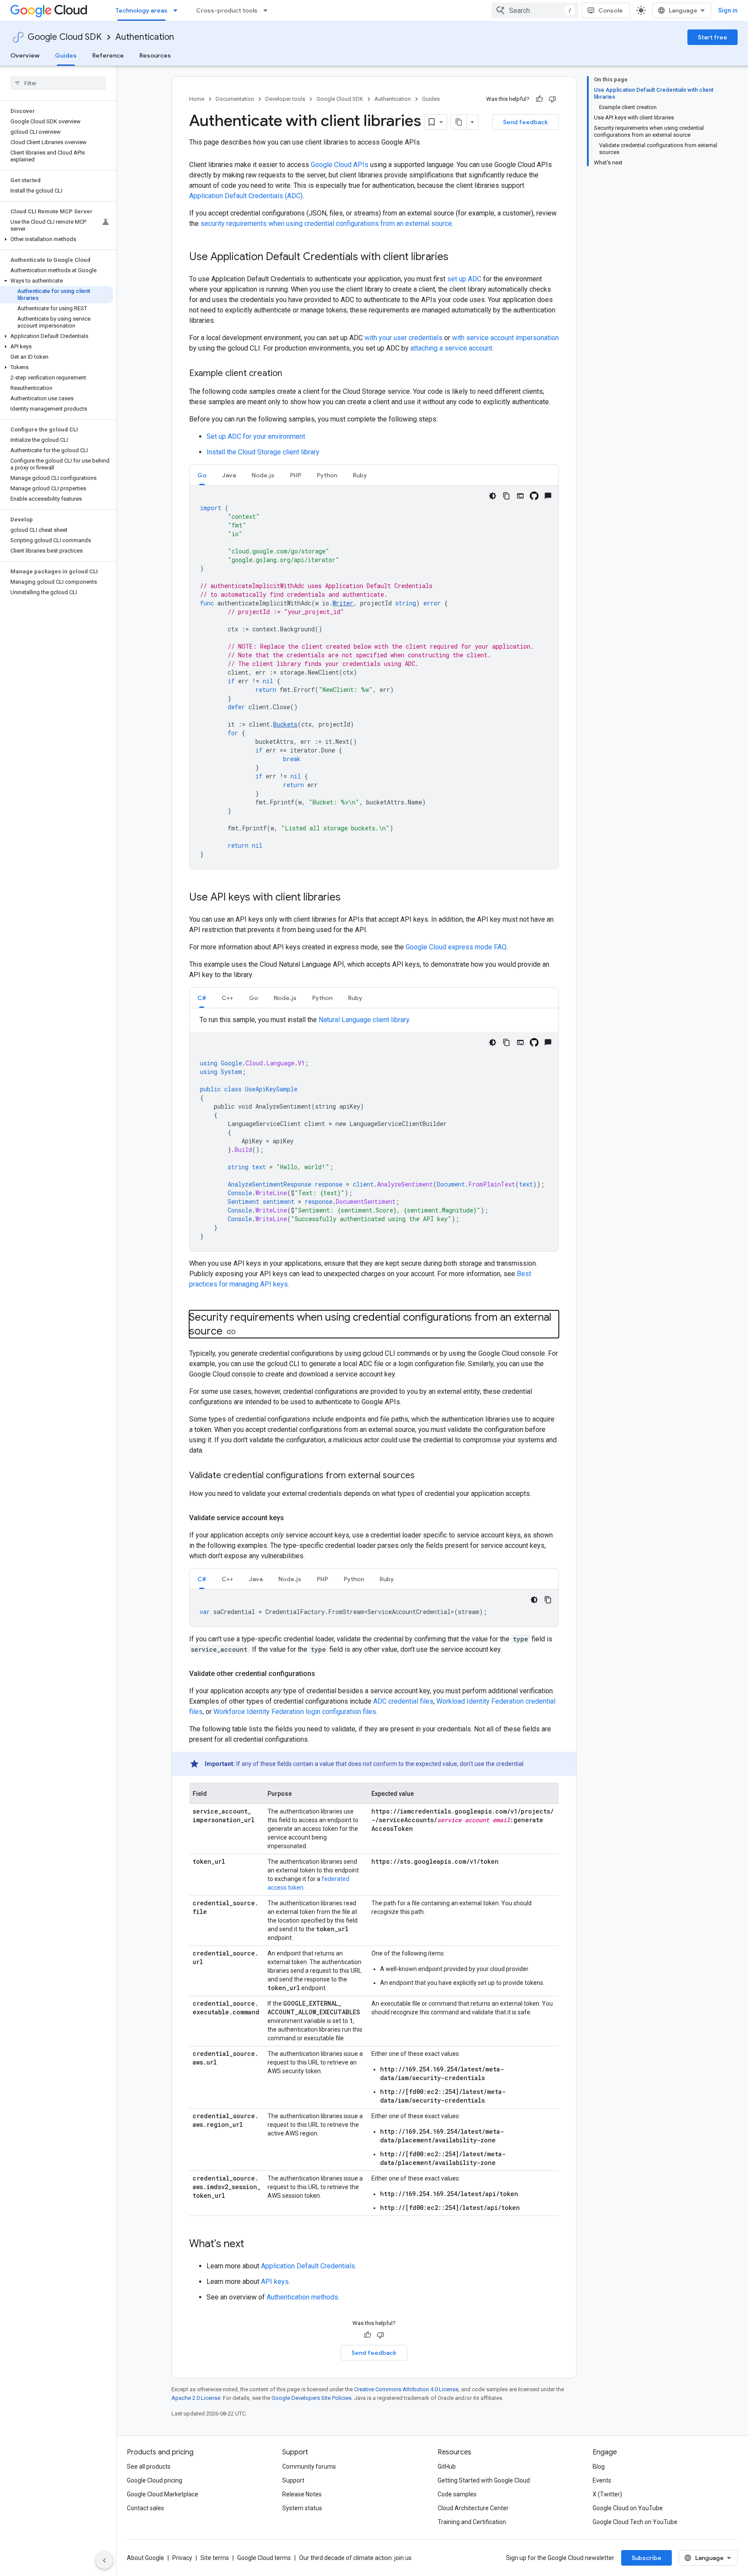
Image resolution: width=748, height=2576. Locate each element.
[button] (56, 239)
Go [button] (202, 475)
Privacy (182, 2558)
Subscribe (646, 2558)
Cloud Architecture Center (473, 2508)
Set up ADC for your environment (256, 436)
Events (602, 2480)
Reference (108, 55)
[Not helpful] (552, 99)
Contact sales (145, 2508)
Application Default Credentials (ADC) (246, 196)
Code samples (457, 2494)
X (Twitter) (607, 2494)
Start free (713, 37)
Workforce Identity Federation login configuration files (295, 1712)
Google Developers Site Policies (311, 2398)
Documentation (235, 99)
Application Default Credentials (308, 2266)
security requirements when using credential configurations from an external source (326, 224)
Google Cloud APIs (340, 165)
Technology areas (142, 10)
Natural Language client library (364, 1020)
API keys (275, 2282)
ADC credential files (403, 1701)
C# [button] (202, 998)
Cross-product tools (227, 10)
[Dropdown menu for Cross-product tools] (268, 10)
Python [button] (327, 475)
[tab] (202, 475)
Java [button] (229, 475)
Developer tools (285, 99)
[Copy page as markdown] (459, 122)
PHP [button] (296, 475)
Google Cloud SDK (65, 37)
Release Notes (302, 2494)
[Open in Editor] (520, 496)
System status (302, 2508)
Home (197, 99)
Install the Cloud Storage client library (263, 452)
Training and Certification (472, 2522)
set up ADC (464, 279)
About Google (145, 2558)
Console (611, 10)
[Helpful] (539, 99)
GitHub (447, 2467)
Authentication (145, 37)
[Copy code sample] (506, 496)
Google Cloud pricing (155, 2480)
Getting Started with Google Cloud (484, 2480)
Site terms (215, 2558)
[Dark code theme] (493, 496)
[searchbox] (58, 83)
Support (293, 2480)
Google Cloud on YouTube (628, 2508)
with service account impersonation (505, 338)
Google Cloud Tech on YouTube (635, 2522)
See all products (149, 2467)
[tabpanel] (374, 677)
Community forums (309, 2467)
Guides (66, 55)
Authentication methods (302, 2297)
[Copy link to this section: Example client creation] (291, 374)
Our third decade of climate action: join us (355, 2558)
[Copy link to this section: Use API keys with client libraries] (349, 898)
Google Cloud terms (264, 2558)
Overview (25, 55)
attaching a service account (451, 348)
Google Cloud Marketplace (163, 2494)
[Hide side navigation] (104, 2560)
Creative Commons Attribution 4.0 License (406, 2389)
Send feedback (526, 122)
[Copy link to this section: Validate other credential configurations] (324, 1674)
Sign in (728, 10)
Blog (599, 2467)
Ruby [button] (360, 475)
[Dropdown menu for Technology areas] (178, 10)
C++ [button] (227, 998)
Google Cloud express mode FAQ (456, 947)
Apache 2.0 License (196, 2398)
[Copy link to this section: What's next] (253, 2245)
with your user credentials (403, 338)
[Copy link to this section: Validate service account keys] (293, 1518)
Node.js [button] (263, 475)
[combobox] (535, 10)
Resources (155, 55)
